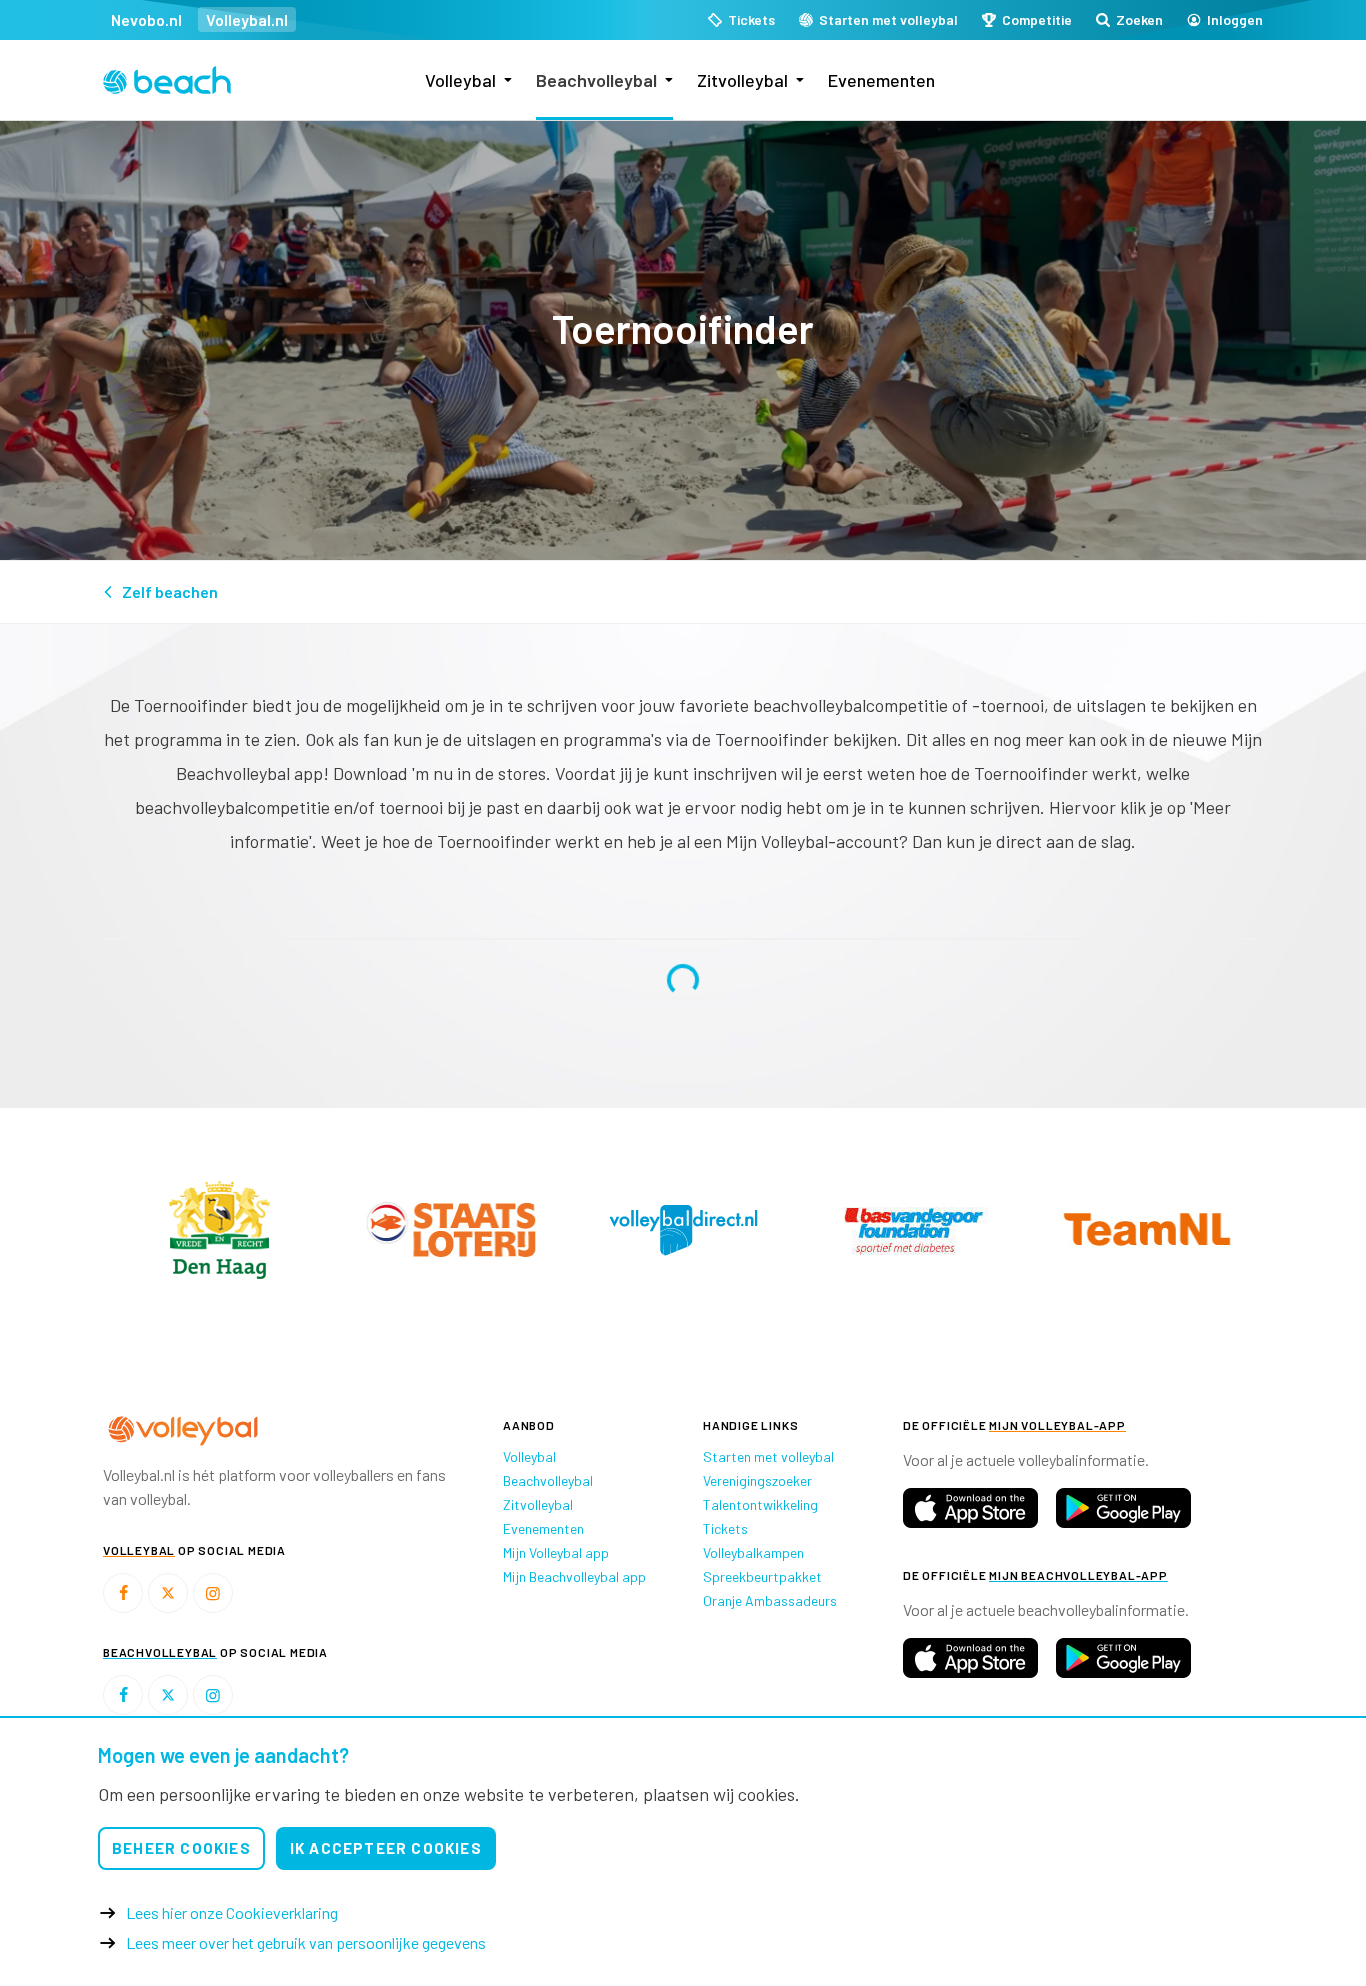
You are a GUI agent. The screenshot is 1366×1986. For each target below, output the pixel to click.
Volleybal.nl (247, 19)
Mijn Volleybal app (556, 1552)
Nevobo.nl (146, 19)
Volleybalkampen (753, 1552)
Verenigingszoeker (757, 1480)
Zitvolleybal (742, 80)
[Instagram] (213, 1593)
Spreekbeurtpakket (762, 1576)
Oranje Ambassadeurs (770, 1600)
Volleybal (460, 80)
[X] (168, 1593)
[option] (263, 1229)
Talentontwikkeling (760, 1504)
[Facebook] (123, 1593)
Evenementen (881, 80)
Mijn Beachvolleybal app (574, 1576)
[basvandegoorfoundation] (263, 1230)
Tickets (725, 1528)
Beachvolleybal (596, 80)
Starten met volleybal (768, 1456)
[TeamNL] (495, 1229)
